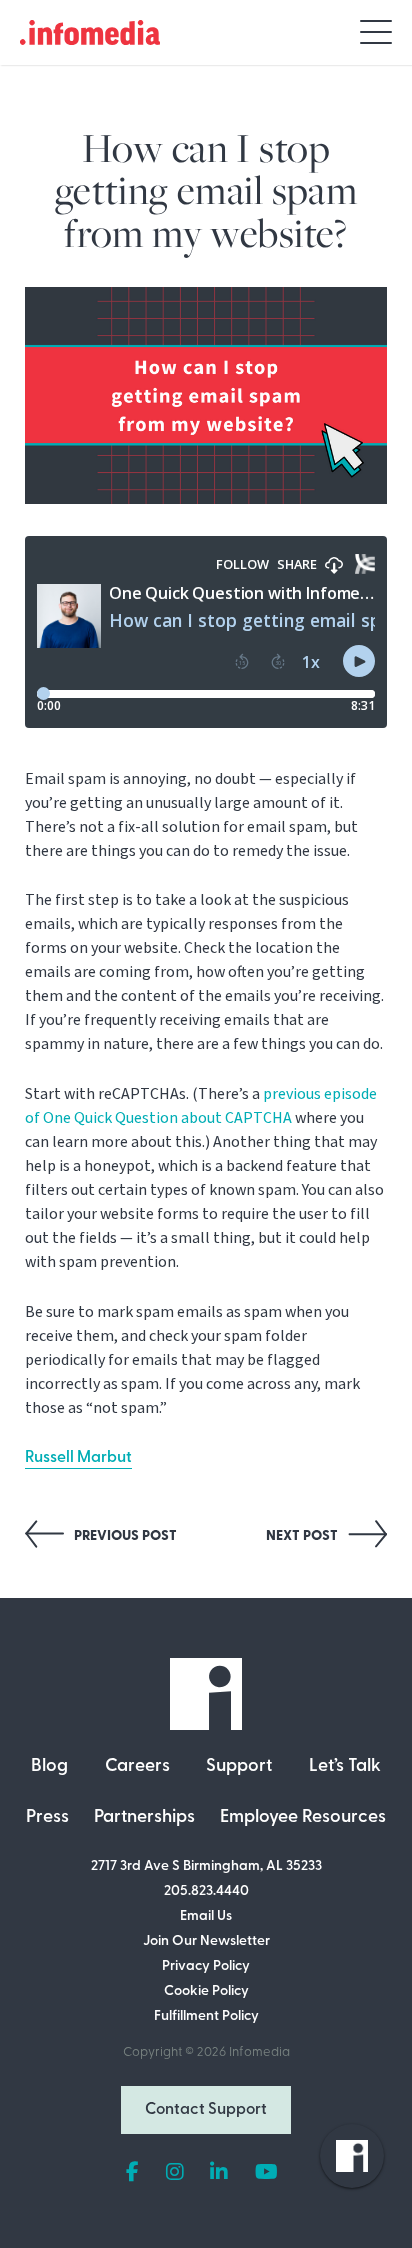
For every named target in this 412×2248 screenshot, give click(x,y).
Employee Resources (303, 1818)
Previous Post (124, 1536)
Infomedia (259, 2052)
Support (239, 1767)
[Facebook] (132, 2173)
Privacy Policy (206, 1966)
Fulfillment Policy (206, 2016)
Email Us (206, 1916)
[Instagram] (175, 2173)
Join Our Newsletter (206, 1941)
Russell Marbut (78, 1458)
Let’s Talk (345, 1767)
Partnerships (144, 1818)
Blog (49, 1767)
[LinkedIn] (219, 2173)
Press (47, 1818)
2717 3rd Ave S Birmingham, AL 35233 (206, 1866)
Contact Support (206, 2110)
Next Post (303, 1536)
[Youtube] (266, 2173)
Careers (137, 1767)
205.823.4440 (206, 1891)
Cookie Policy (206, 1991)
